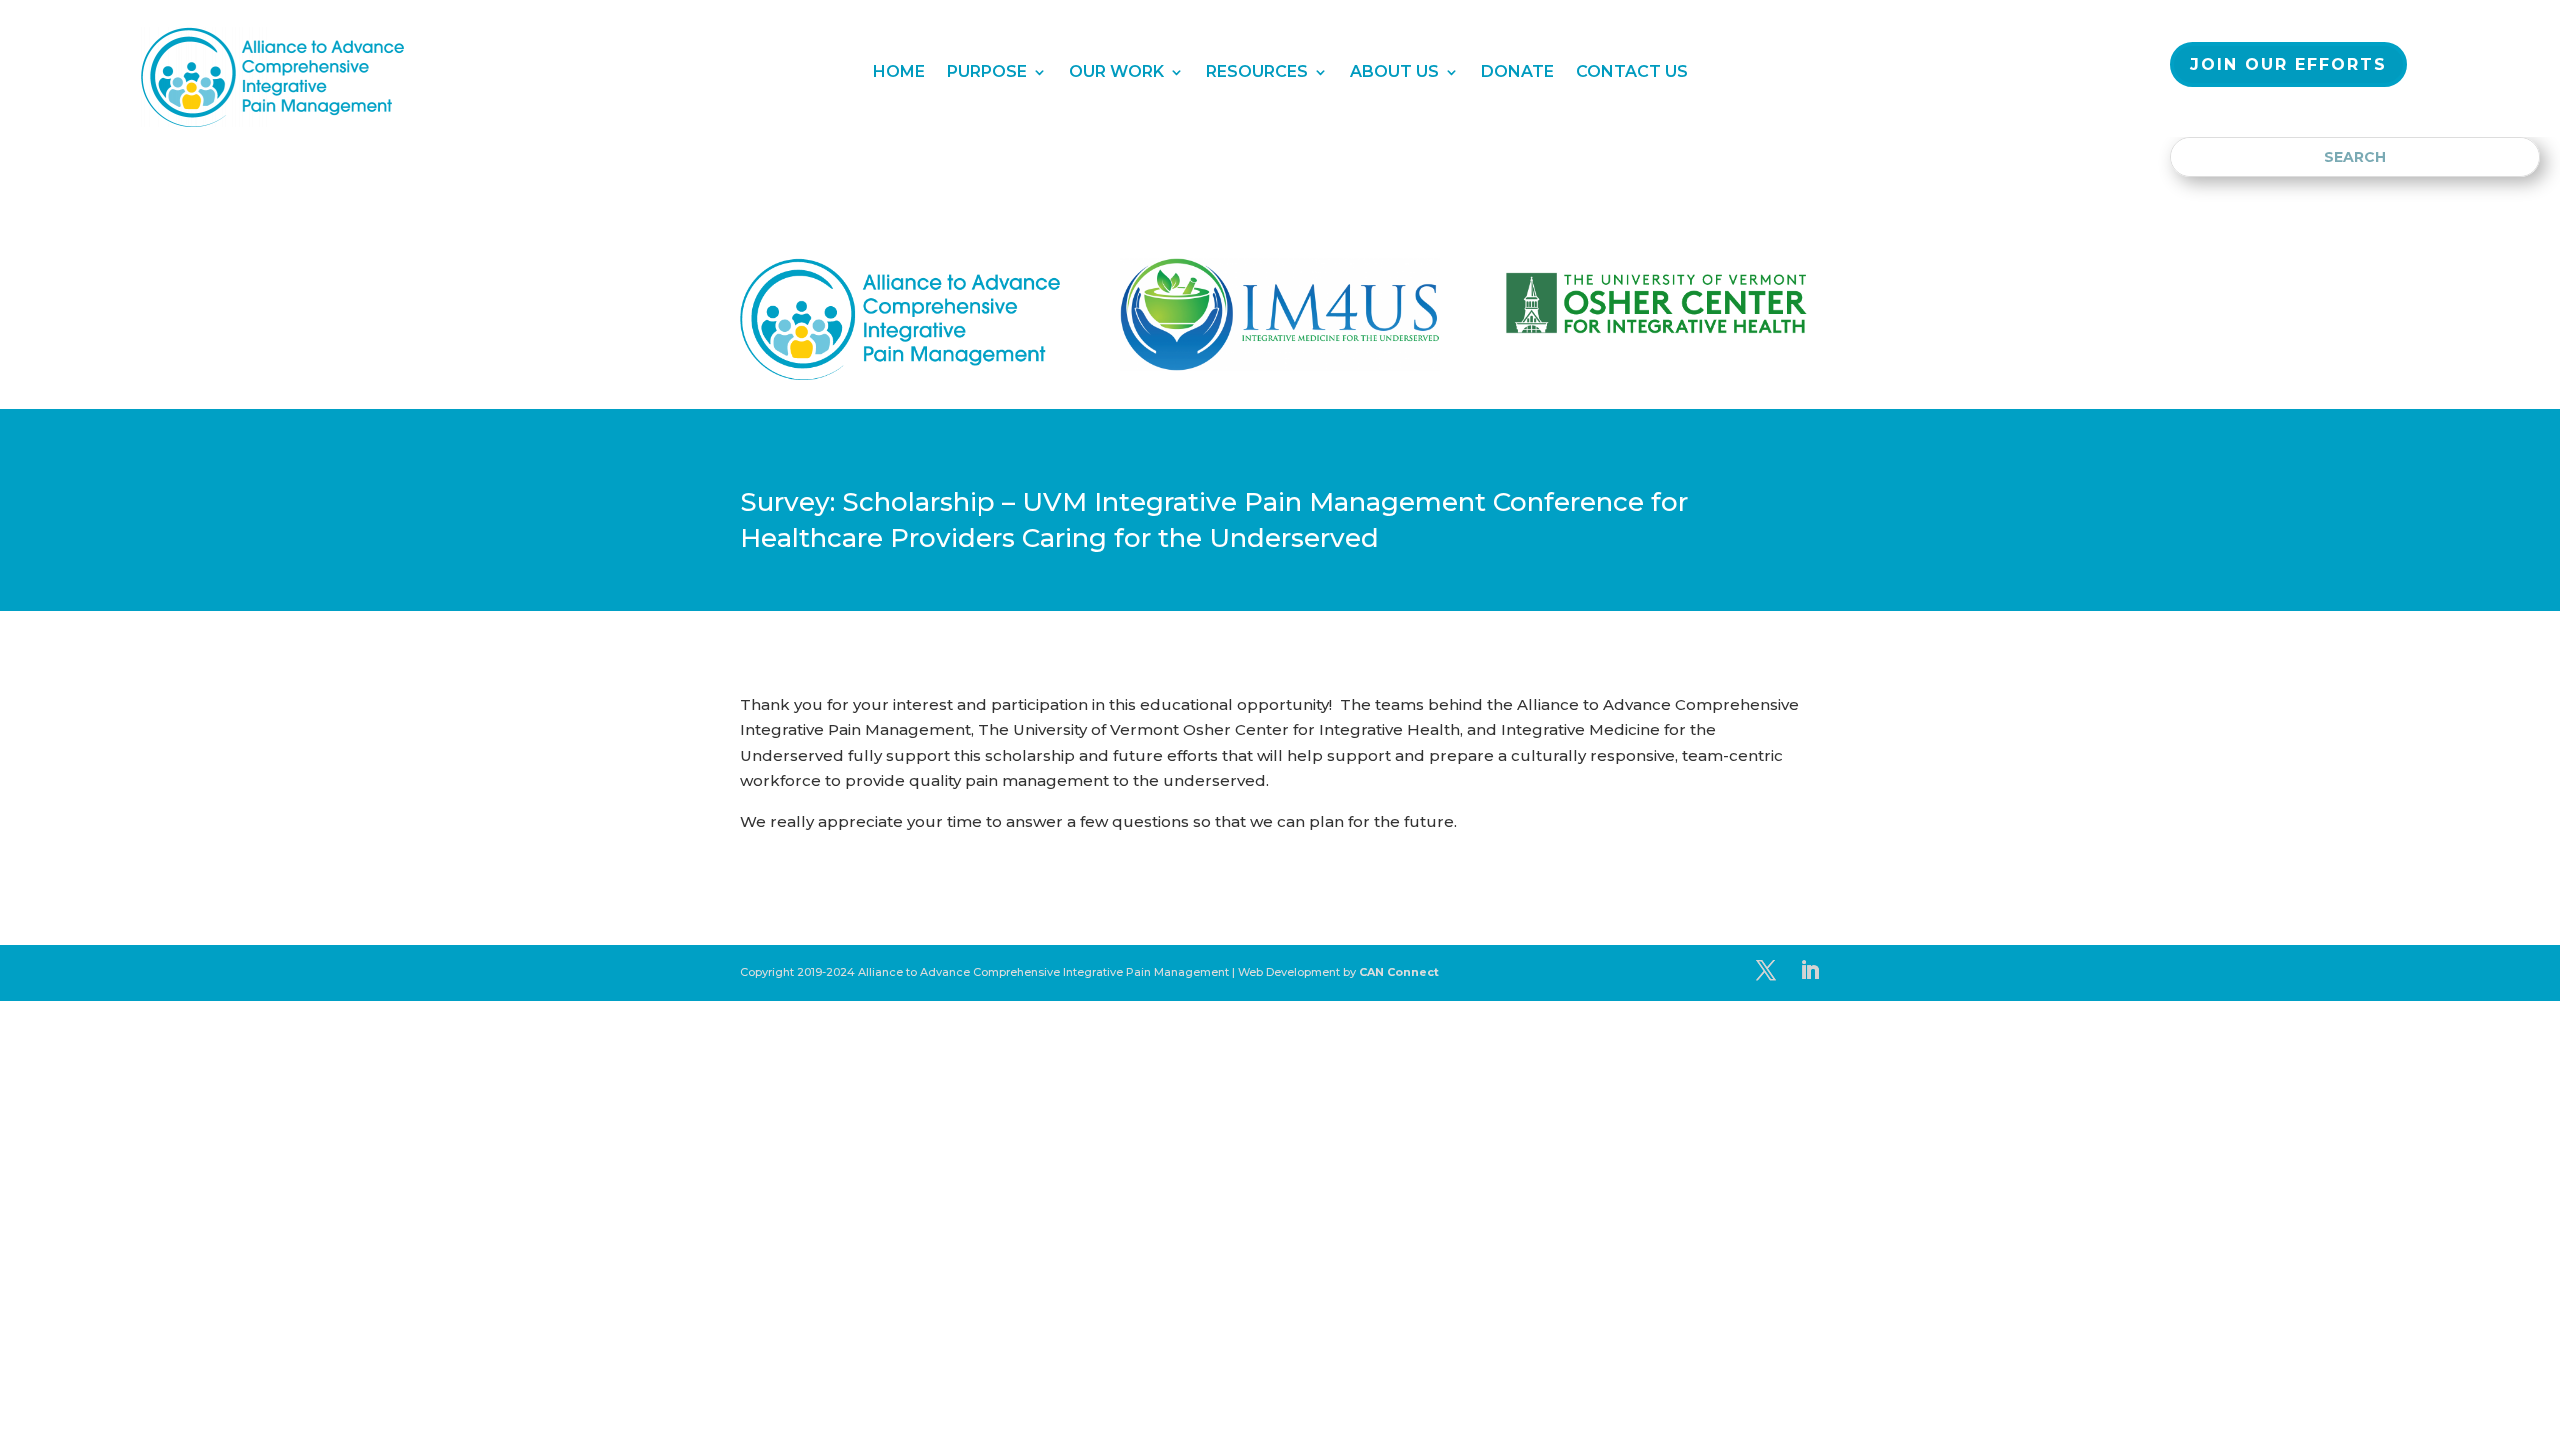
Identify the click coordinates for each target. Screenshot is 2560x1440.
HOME (899, 73)
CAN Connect (1399, 972)
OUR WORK (1116, 73)
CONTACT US (1632, 73)
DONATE (1517, 73)
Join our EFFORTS (2288, 64)
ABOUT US (1394, 73)
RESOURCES (1257, 73)
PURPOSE (987, 73)
